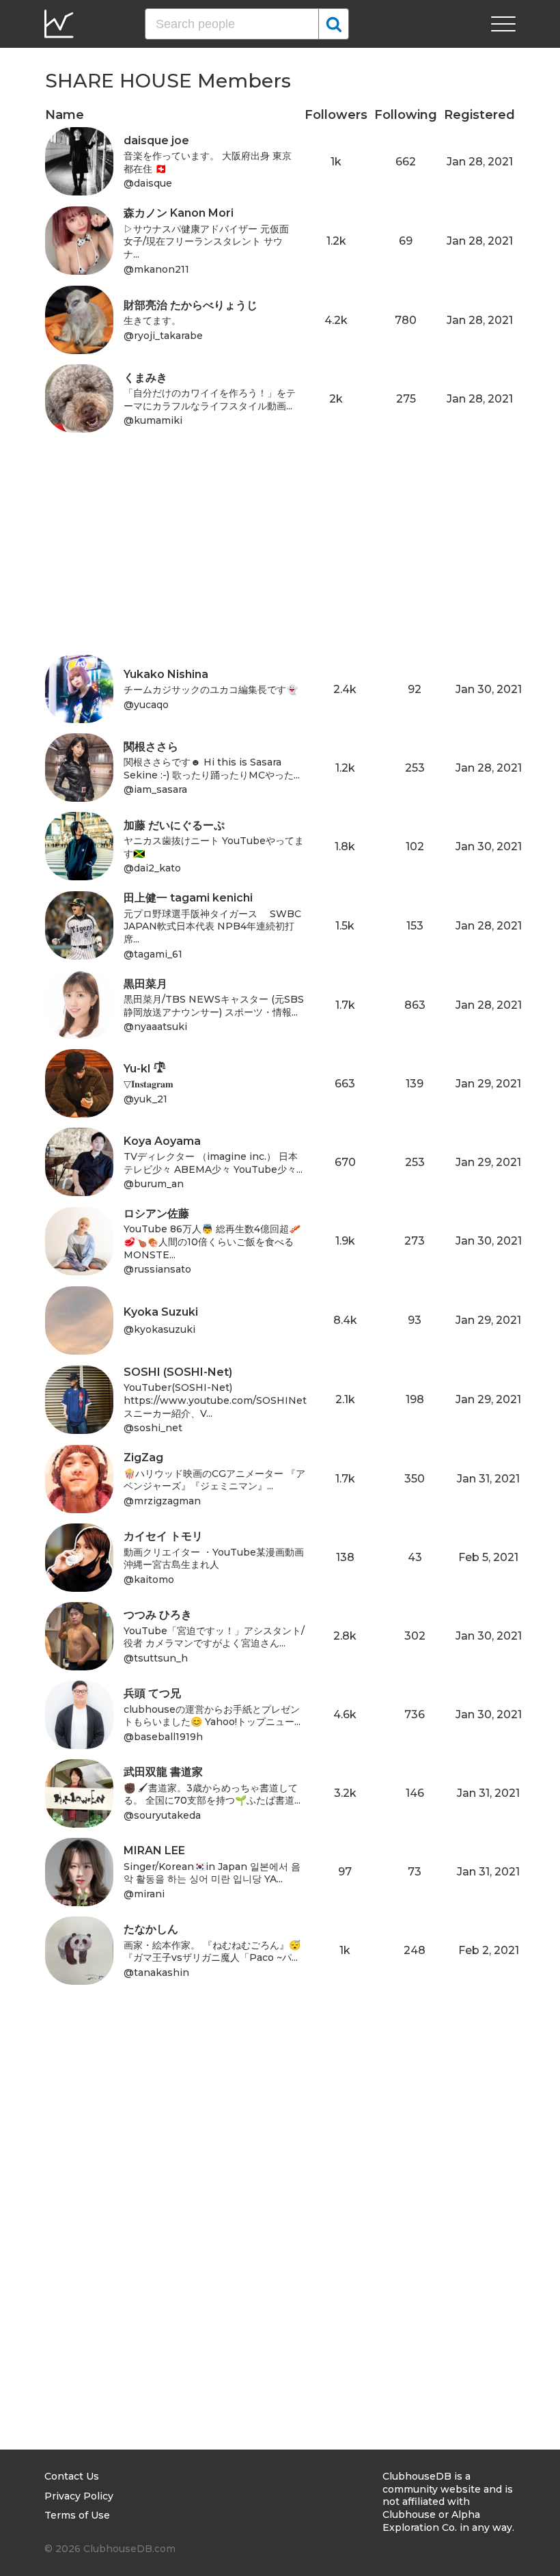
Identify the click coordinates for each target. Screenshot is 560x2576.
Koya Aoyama (162, 1141)
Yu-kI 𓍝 (145, 1069)
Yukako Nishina (166, 674)
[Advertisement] (280, 559)
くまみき (145, 378)
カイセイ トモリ (163, 1536)
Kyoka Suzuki (161, 1312)
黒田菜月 (145, 984)
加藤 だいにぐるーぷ (174, 825)
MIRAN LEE (154, 1850)
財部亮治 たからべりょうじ (191, 305)
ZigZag (143, 1458)
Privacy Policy (79, 2496)
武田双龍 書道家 (163, 1772)
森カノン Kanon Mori (179, 213)
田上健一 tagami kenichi (188, 898)
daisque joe (156, 140)
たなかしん (151, 1929)
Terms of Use (77, 2515)
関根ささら (151, 747)
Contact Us (72, 2476)
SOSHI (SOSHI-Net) (178, 1372)
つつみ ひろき (158, 1615)
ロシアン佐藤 (156, 1214)
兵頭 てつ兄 (152, 1693)
